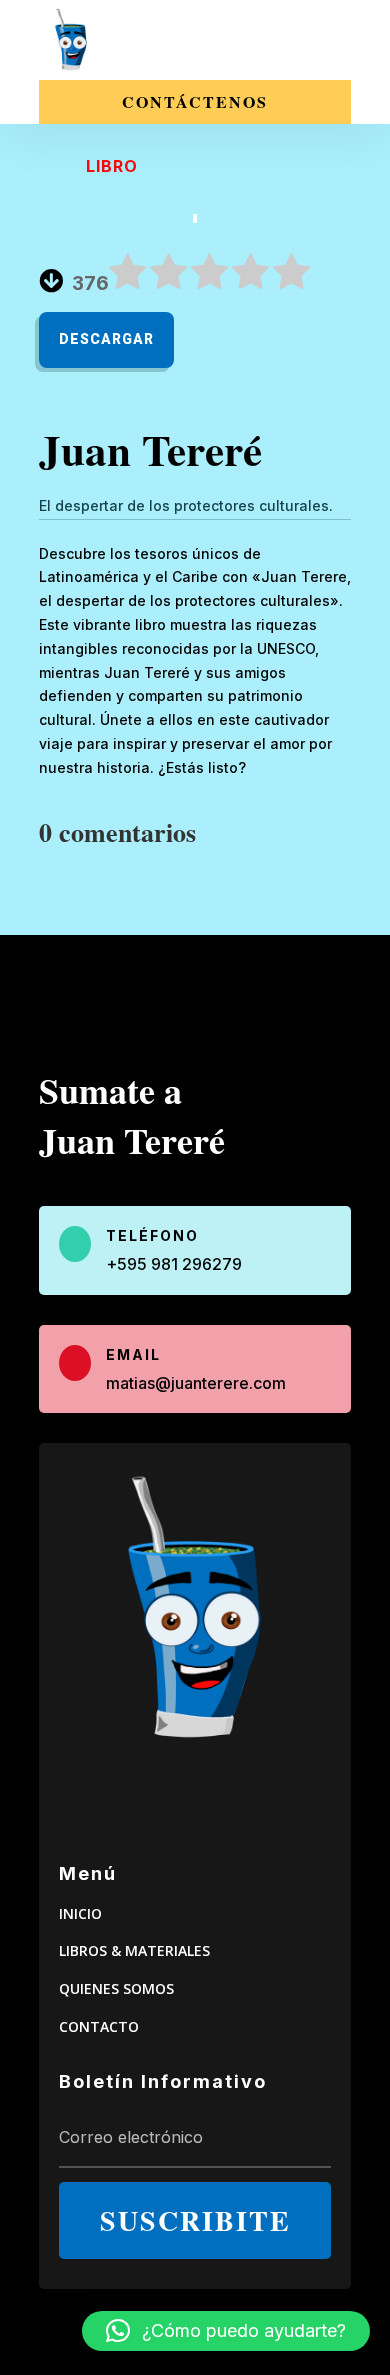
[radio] (127, 275)
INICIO (80, 1913)
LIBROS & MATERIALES (134, 1950)
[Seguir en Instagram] (169, 1799)
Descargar (106, 339)
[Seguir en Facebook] (223, 1799)
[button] (226, 2331)
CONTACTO (99, 2026)
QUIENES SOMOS (116, 1988)
